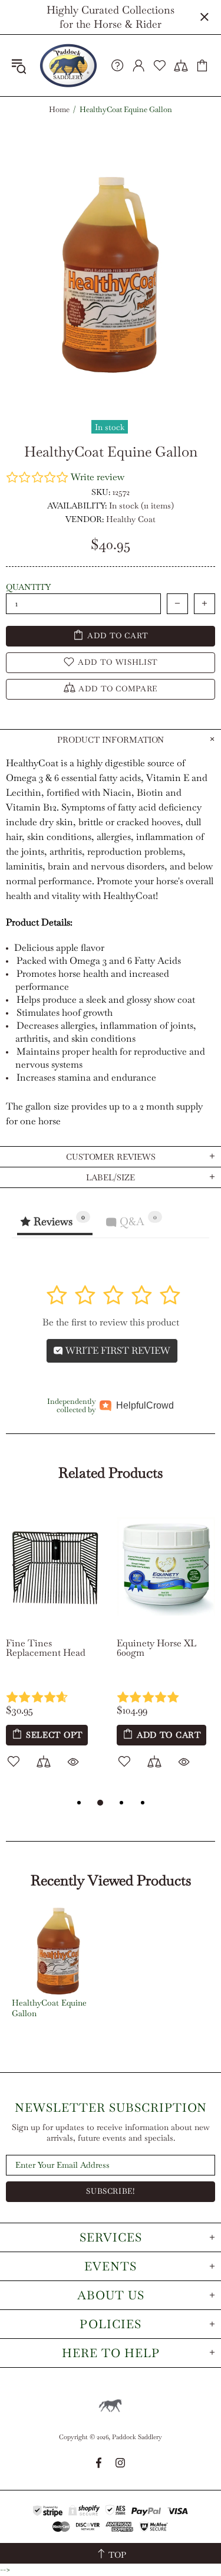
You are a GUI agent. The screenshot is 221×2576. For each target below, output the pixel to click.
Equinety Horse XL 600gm (156, 1648)
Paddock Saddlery (68, 65)
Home (59, 110)
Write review (98, 477)
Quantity (28, 587)
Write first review (117, 1351)
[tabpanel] (55, 1649)
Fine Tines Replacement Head (46, 1648)
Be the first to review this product (111, 1322)
